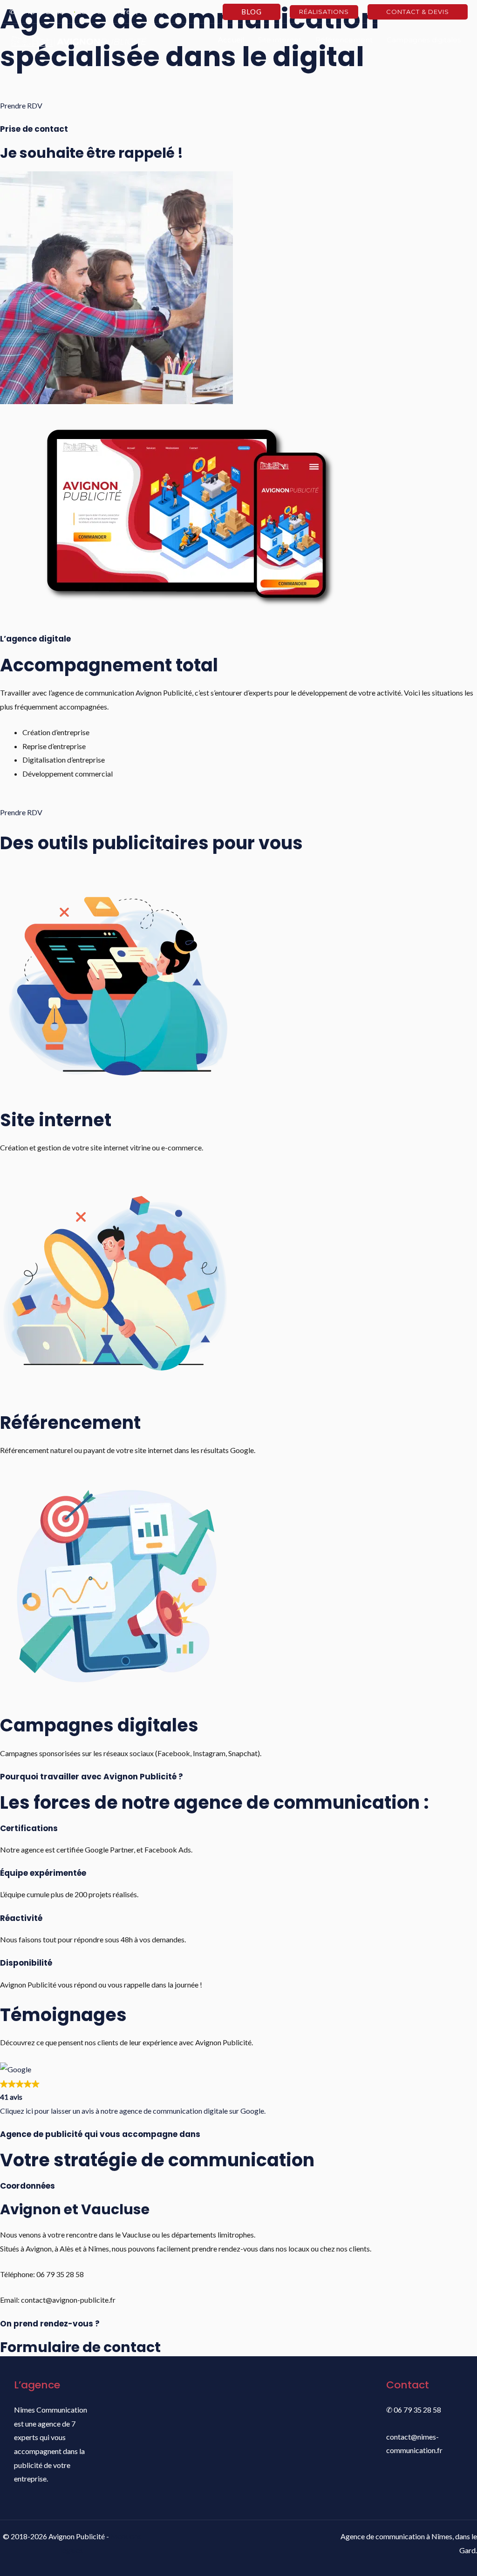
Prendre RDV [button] (21, 105)
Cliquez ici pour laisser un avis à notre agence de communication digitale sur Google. (133, 2111)
